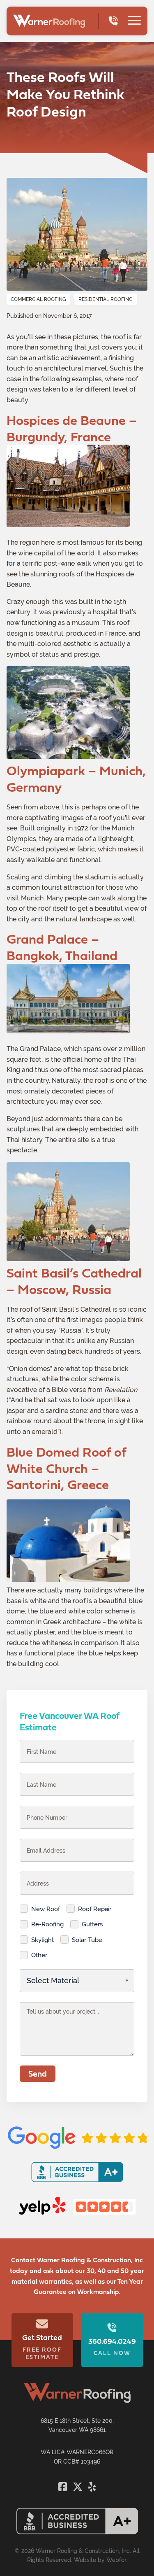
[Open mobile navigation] (134, 21)
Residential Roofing (106, 299)
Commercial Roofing (38, 299)
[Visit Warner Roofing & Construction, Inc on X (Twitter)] (79, 2487)
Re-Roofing (47, 1924)
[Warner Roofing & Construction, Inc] (49, 21)
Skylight (43, 1940)
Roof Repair (95, 1909)
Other (39, 1955)
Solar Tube (87, 1940)
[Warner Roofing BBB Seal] (77, 2532)
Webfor (116, 2560)
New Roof (46, 1909)
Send (38, 2074)
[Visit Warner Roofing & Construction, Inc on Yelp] (92, 2487)
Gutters (92, 1924)
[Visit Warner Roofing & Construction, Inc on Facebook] (64, 2487)
